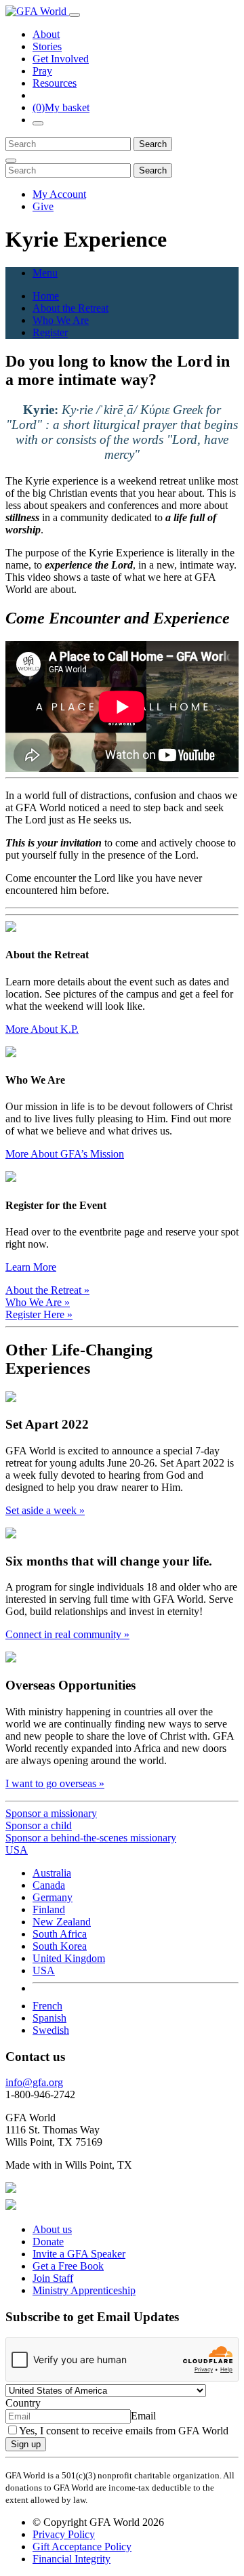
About (46, 34)
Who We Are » (38, 1302)
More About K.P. (42, 1029)
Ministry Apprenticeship (84, 2290)
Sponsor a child (39, 1825)
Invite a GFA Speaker (79, 2254)
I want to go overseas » (55, 1783)
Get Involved (61, 59)
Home (46, 296)
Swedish (51, 2030)
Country (23, 2403)
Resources (55, 83)
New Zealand (62, 1922)
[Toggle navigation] (75, 15)
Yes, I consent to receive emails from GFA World (124, 2431)
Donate (48, 2242)
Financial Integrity (72, 2559)
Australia (52, 1873)
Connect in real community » (67, 1634)
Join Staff (53, 2278)
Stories (47, 46)
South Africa (60, 1934)
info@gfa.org (34, 2082)
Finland (49, 1909)
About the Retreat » (47, 1290)
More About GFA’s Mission (65, 1154)
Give (43, 206)
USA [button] (17, 1850)
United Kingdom (69, 1958)
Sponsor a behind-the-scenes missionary (91, 1838)
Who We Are (61, 320)
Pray (42, 71)
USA (44, 1970)
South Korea (60, 1946)
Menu (45, 273)
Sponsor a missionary (51, 1813)
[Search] (38, 123)
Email (143, 2416)
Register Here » (39, 1314)
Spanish (49, 2018)
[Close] (11, 161)
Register (50, 332)
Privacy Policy (64, 2534)
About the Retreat (70, 308)
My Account (59, 194)
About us (52, 2229)
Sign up (26, 2444)
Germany (53, 1897)
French (47, 2006)
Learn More (31, 1267)
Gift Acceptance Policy (82, 2547)
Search (153, 144)
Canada (49, 1885)
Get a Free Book (68, 2266)
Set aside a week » (45, 1510)
